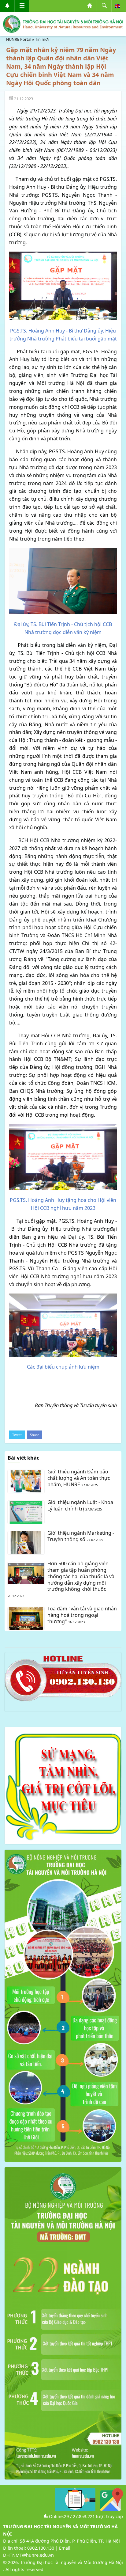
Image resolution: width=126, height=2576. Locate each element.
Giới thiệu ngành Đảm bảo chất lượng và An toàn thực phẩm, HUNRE (79, 1478)
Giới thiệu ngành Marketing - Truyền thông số (81, 1536)
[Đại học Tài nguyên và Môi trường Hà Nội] (63, 24)
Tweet (17, 1435)
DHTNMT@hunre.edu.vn (28, 2555)
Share (35, 1435)
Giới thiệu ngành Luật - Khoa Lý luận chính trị (80, 1505)
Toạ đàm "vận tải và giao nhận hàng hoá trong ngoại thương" (82, 1615)
